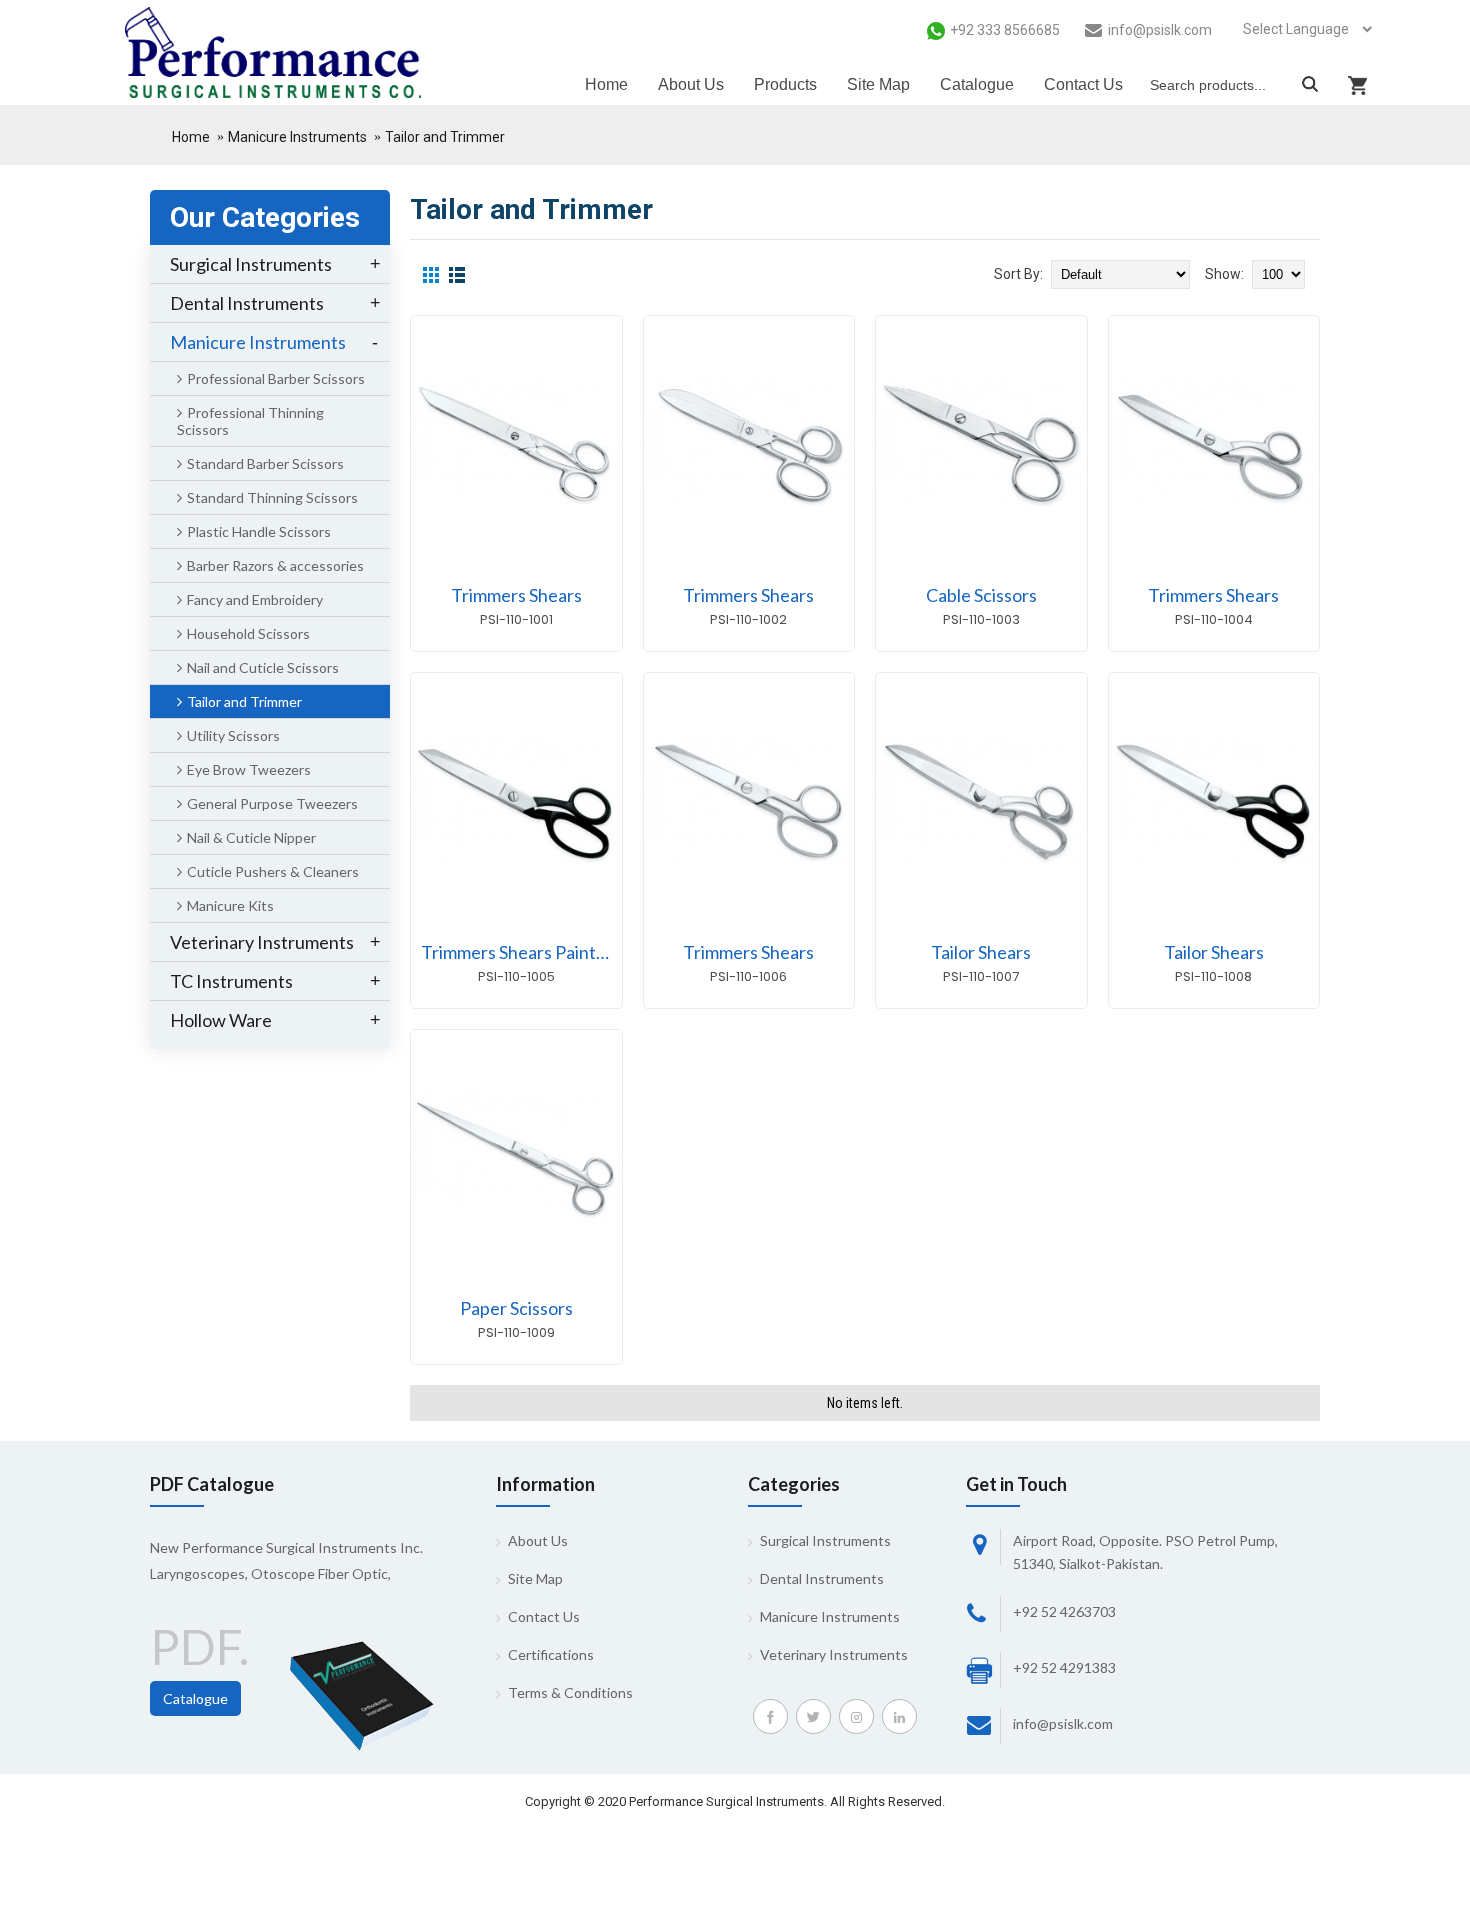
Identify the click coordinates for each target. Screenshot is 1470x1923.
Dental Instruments (822, 1578)
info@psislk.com (1063, 1723)
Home (191, 137)
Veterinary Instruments (834, 1654)
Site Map (535, 1578)
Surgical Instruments (825, 1540)
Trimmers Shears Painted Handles (521, 952)
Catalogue (195, 1698)
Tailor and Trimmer (445, 137)
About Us (538, 1540)
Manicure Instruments (297, 137)
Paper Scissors (516, 1308)
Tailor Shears (981, 952)
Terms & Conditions (570, 1692)
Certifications (551, 1654)
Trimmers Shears (516, 595)
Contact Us (544, 1616)
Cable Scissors (981, 595)
